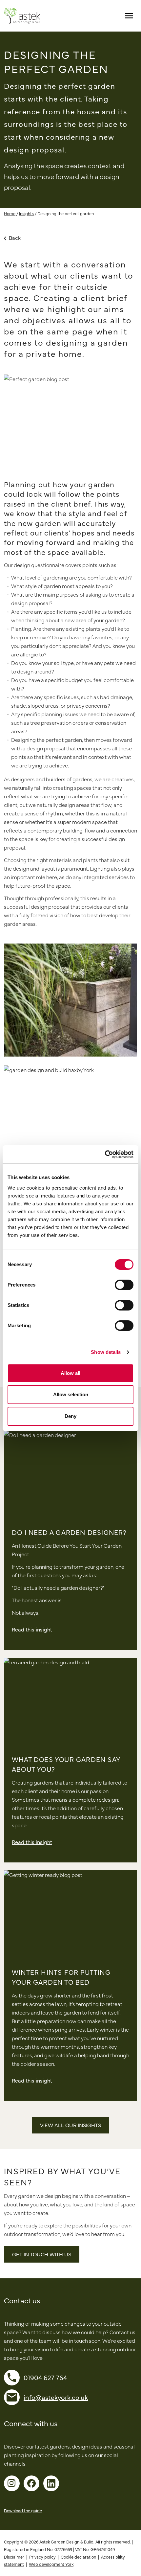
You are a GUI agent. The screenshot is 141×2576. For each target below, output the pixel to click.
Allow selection (71, 1394)
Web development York (51, 2564)
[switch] (124, 1285)
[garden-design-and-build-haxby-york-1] (70, 1109)
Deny (70, 1416)
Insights (26, 213)
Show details (106, 1352)
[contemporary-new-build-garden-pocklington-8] (70, 1000)
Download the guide (23, 2510)
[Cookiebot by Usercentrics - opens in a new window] (105, 1154)
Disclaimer (14, 2557)
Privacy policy (42, 2557)
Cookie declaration (78, 2557)
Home (10, 213)
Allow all (70, 1373)
